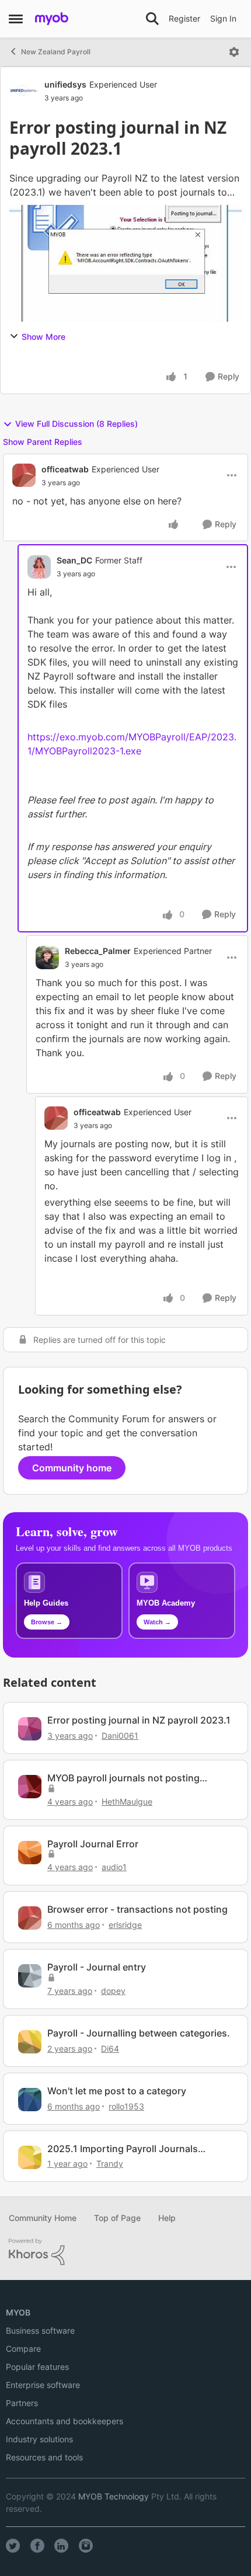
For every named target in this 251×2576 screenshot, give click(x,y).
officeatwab (65, 469)
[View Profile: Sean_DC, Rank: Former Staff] (39, 567)
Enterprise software (43, 2385)
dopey (113, 1991)
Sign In (223, 18)
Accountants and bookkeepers (65, 2421)
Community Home (43, 2218)
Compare (23, 2349)
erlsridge (125, 1925)
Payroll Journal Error (93, 1844)
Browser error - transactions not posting (137, 1909)
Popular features (37, 2367)
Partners (22, 2403)
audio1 (114, 1867)
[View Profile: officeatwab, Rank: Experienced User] (24, 475)
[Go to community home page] (52, 19)
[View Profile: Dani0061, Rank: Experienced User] (30, 1729)
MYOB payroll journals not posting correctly (123, 1778)
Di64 (110, 2048)
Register (184, 18)
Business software (40, 2330)
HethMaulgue (127, 1802)
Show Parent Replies (43, 442)
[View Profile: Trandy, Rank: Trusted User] (30, 2157)
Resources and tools (44, 2457)
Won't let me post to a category (117, 2091)
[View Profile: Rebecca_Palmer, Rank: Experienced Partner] (47, 958)
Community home (72, 1468)
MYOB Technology (114, 2496)
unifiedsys (65, 84)
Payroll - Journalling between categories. (139, 2033)
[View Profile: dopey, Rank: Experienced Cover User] (30, 1976)
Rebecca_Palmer (98, 951)
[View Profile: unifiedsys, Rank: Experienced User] (24, 90)
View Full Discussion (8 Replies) (76, 424)
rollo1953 (126, 2106)
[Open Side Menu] (16, 19)
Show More (43, 337)
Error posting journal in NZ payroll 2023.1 (139, 1720)
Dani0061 (120, 1736)
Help (167, 2218)
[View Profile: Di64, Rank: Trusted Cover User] (30, 2042)
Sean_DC (74, 560)
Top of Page (117, 2218)
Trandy (110, 2164)
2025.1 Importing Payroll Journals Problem (123, 2149)
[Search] (152, 19)
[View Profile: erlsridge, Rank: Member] (30, 1918)
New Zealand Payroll (56, 52)
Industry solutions (39, 2439)
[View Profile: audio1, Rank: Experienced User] (30, 1853)
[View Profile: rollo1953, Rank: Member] (30, 2100)
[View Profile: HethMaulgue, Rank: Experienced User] (30, 1787)
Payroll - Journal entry (97, 1967)
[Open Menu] (234, 52)
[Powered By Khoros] (125, 2252)
